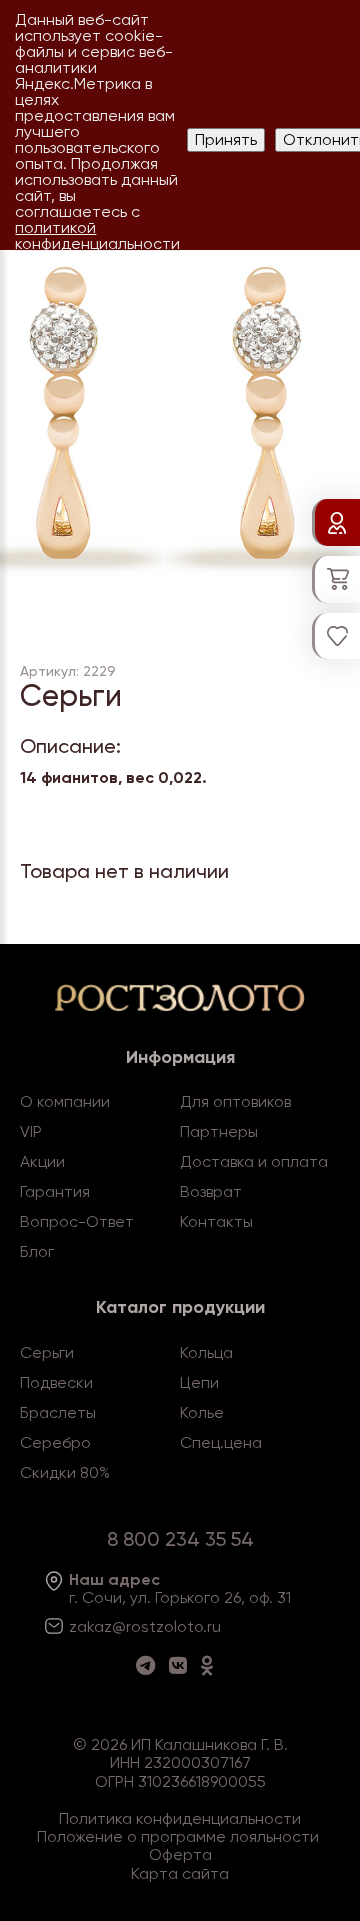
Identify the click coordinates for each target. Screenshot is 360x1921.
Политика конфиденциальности (180, 1818)
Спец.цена (221, 1442)
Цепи (199, 1382)
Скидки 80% (65, 1472)
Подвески (56, 1382)
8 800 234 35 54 (180, 1539)
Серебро (55, 1442)
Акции (42, 1161)
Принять (226, 139)
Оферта (180, 1854)
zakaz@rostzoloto (136, 1626)
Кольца (206, 1352)
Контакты (216, 1221)
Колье (202, 1412)
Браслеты (58, 1412)
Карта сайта (180, 1873)
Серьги (47, 1352)
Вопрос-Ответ (77, 1221)
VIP (31, 1131)
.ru (212, 1626)
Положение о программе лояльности (178, 1836)
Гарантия (55, 1191)
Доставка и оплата (254, 1161)
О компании (65, 1101)
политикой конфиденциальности (97, 235)
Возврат (211, 1191)
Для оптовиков (235, 1101)
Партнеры (219, 1131)
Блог (37, 1251)
